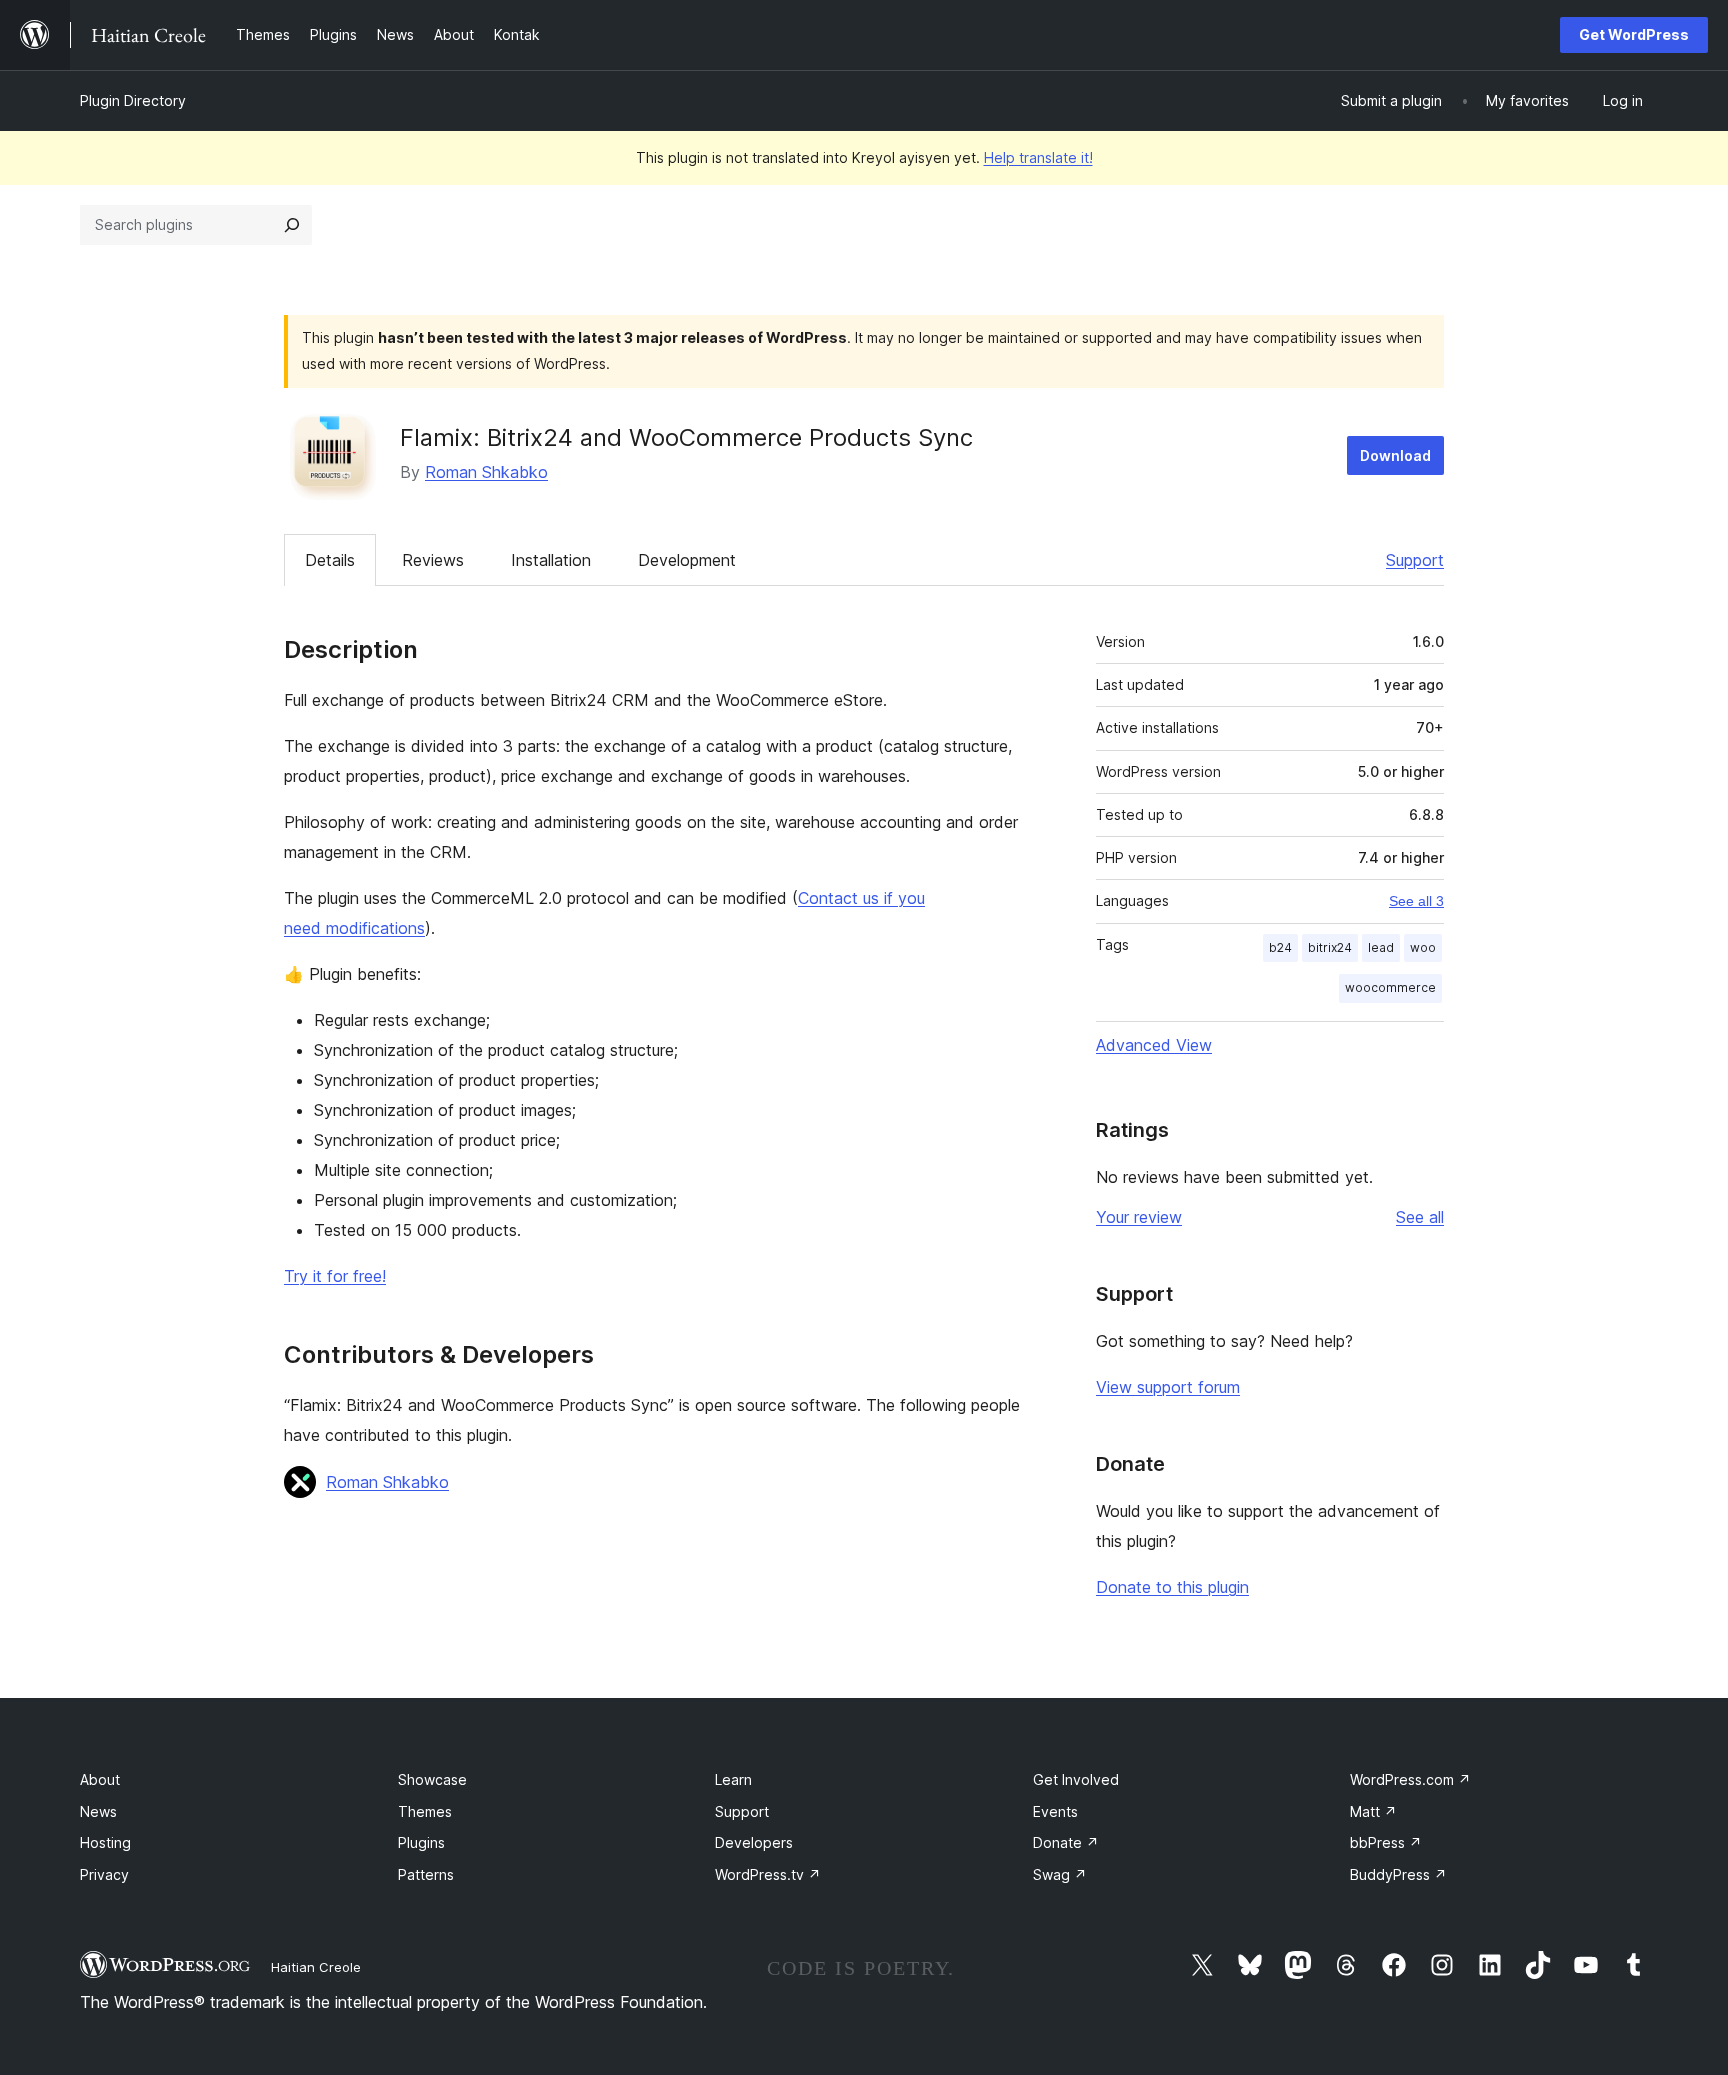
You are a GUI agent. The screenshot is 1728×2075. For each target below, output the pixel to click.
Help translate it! (1038, 157)
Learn (733, 1779)
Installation (551, 560)
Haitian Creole (316, 1967)
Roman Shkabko (486, 472)
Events (1055, 1811)
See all (1420, 1217)
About (100, 1779)
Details (330, 560)
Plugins (421, 1842)
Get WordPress (1634, 34)
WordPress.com (1410, 1779)
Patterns (426, 1874)
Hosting (105, 1842)
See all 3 (1416, 901)
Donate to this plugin (1172, 1587)
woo (1423, 947)
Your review (1139, 1217)
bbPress (1386, 1842)
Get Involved (1076, 1779)
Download (1395, 455)
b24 (1280, 947)
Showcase (432, 1779)
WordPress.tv (768, 1874)
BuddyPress (1398, 1874)
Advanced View (1154, 1045)
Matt (1373, 1811)
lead (1381, 947)
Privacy (104, 1874)
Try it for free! (335, 1276)
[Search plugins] (292, 225)
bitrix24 (1330, 947)
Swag (1060, 1874)
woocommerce (1390, 987)
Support (1415, 560)
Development (687, 560)
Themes (425, 1811)
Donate (1066, 1842)
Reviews (433, 560)
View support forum (1168, 1387)
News (98, 1811)
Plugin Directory (133, 100)
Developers (754, 1842)
